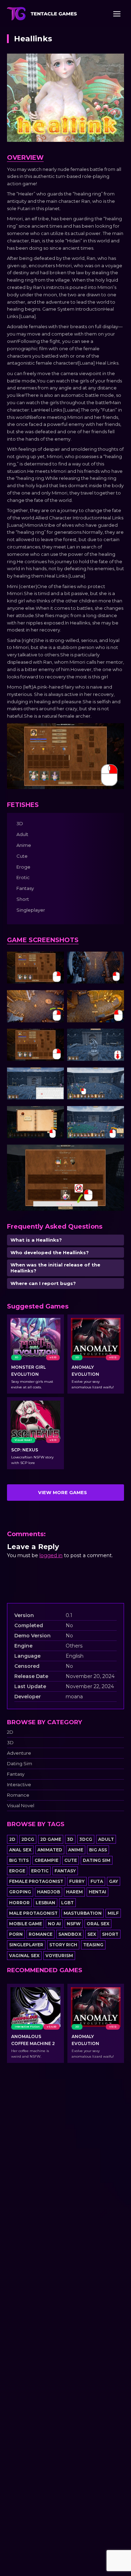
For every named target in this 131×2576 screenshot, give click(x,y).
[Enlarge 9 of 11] (55, 1115)
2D (10, 1732)
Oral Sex (98, 1924)
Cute (71, 1860)
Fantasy (16, 1774)
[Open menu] (117, 14)
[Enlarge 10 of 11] (115, 1115)
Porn (16, 1934)
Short (110, 1934)
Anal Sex (20, 1850)
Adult (106, 1839)
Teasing (93, 1945)
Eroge (17, 1871)
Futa (97, 1881)
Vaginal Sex (24, 1956)
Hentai (97, 1892)
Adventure (19, 1753)
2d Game (51, 1839)
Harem (74, 1892)
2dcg (28, 1839)
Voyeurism (59, 1956)
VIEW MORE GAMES (63, 1492)
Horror (19, 1903)
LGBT (67, 1903)
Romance (18, 1795)
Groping (20, 1892)
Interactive (19, 1785)
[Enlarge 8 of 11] (115, 1077)
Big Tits (19, 1860)
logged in (51, 1555)
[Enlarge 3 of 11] (55, 999)
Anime (76, 1850)
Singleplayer (26, 1945)
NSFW (74, 1924)
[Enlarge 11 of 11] (115, 1154)
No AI (54, 1924)
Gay (114, 1881)
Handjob (49, 1892)
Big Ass (98, 1850)
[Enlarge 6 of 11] (115, 1038)
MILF (113, 1913)
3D (10, 1743)
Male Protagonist (33, 1913)
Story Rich (63, 1945)
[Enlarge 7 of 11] (55, 1077)
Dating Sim (20, 1764)
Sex (92, 1934)
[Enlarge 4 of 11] (115, 999)
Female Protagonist (36, 1881)
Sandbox (70, 1934)
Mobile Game (26, 1924)
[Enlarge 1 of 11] (55, 961)
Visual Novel (21, 1806)
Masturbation (83, 1913)
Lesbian (45, 1903)
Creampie (46, 1860)
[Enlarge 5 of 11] (55, 1038)
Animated (50, 1850)
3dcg (86, 1839)
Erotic (40, 1871)
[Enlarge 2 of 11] (115, 961)
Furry (77, 1881)
